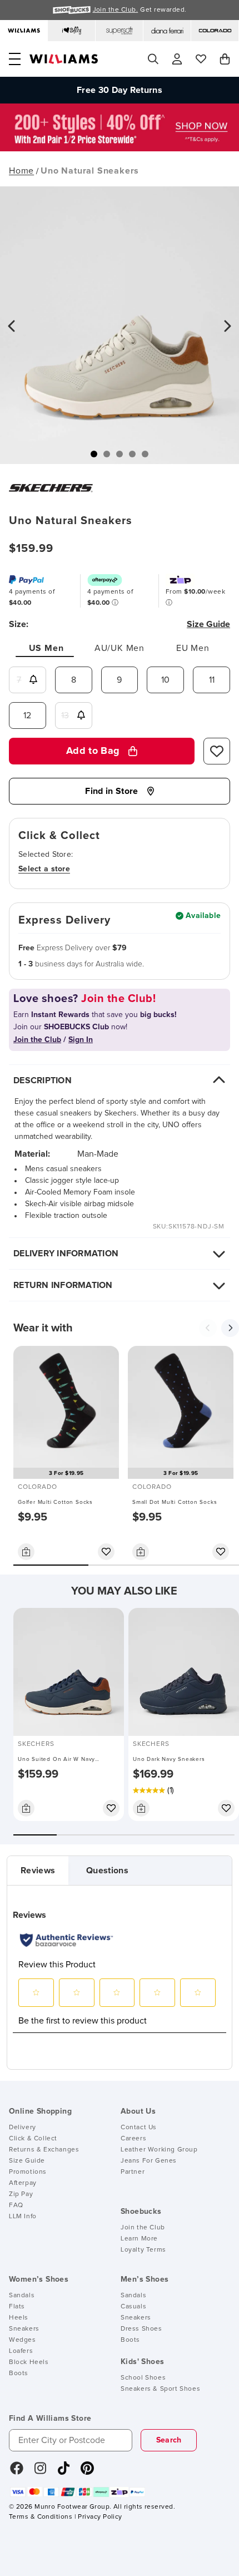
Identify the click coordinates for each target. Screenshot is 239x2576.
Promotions (28, 2172)
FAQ (16, 2205)
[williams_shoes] (87, 2472)
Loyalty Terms (143, 2250)
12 (27, 715)
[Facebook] (17, 2472)
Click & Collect (33, 2139)
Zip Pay (21, 2194)
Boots (19, 2373)
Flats (17, 2307)
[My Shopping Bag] (225, 59)
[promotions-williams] (120, 149)
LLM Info (23, 2217)
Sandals (22, 2296)
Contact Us (139, 2128)
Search (169, 2440)
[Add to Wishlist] (217, 751)
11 (212, 680)
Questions (107, 1871)
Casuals (133, 2307)
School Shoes (143, 2378)
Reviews (38, 1871)
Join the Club (143, 2228)
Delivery (23, 2128)
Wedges (23, 2340)
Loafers (21, 2351)
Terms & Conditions (41, 2517)
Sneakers (24, 2329)
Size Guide (27, 2161)
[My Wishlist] (201, 59)
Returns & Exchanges (44, 2150)
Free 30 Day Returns (120, 90)
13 (65, 715)
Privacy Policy (100, 2517)
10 (165, 680)
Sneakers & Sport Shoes (160, 2389)
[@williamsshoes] (64, 2472)
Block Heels (29, 2362)
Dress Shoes (141, 2329)
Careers (133, 2139)
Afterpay (23, 2183)
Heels (19, 2318)
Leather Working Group (159, 2150)
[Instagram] (41, 2472)
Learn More (139, 2239)
